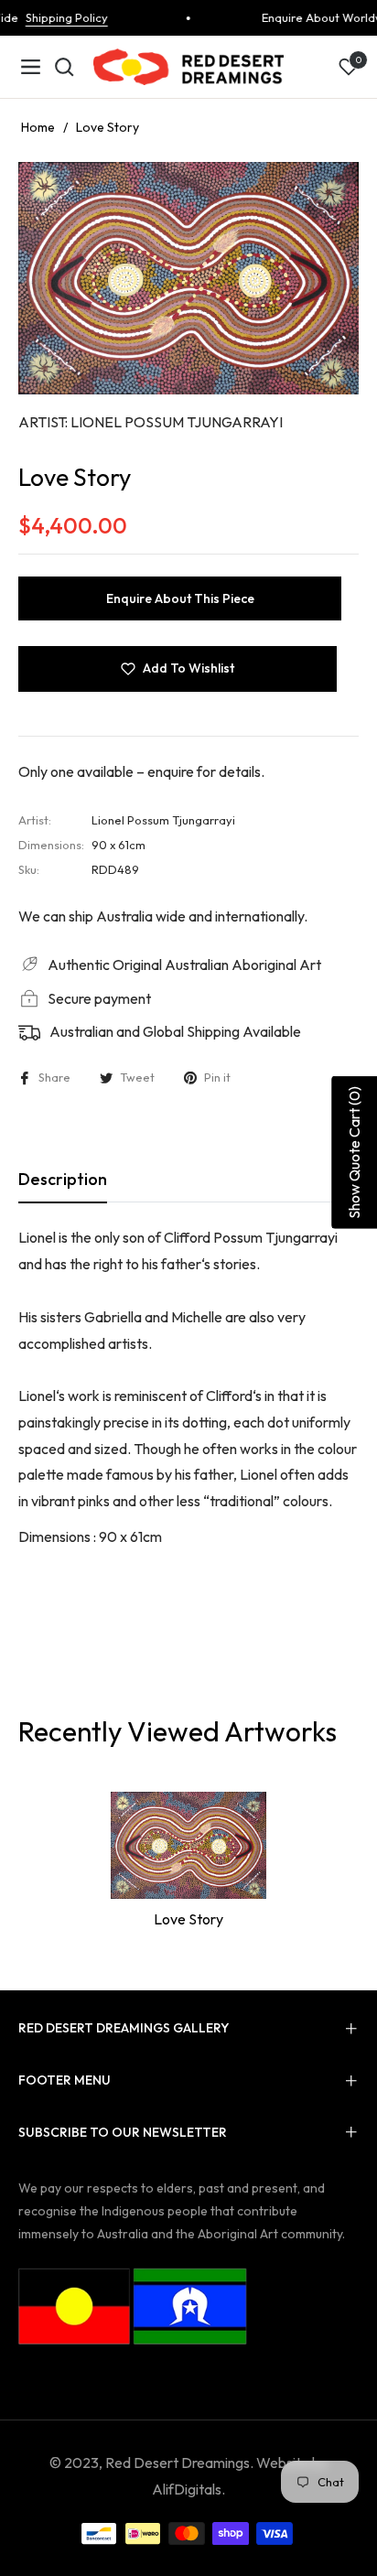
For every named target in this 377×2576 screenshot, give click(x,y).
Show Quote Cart (354, 1153)
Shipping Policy (55, 17)
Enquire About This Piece (180, 598)
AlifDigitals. (188, 2489)
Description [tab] (63, 1179)
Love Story (188, 1919)
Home (38, 127)
